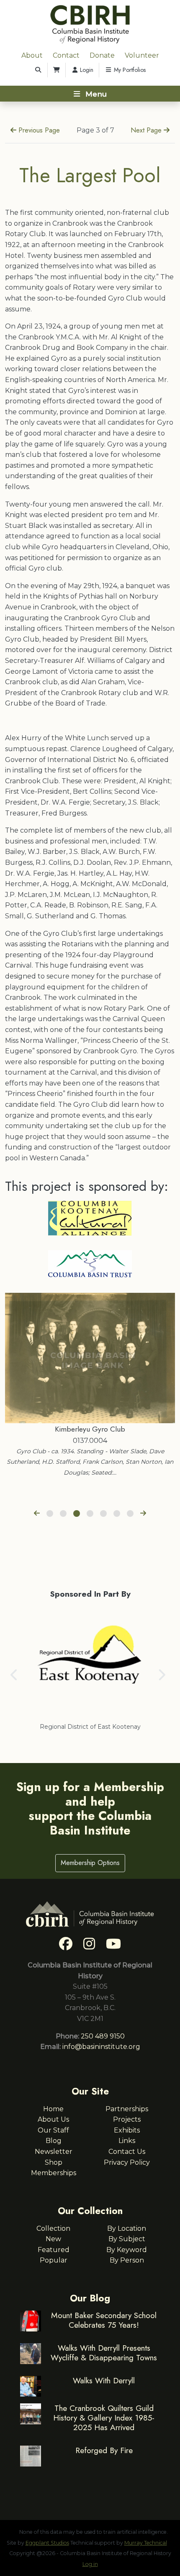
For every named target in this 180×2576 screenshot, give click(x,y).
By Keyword (127, 2250)
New (53, 2239)
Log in (90, 2564)
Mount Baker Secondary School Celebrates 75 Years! (104, 2320)
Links (127, 2141)
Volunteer (142, 55)
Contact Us (127, 2152)
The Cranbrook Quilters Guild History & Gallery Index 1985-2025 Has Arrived (104, 2418)
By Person (127, 2260)
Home (53, 2109)
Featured (54, 2250)
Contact (66, 55)
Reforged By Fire (104, 2450)
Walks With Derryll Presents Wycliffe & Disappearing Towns (104, 2353)
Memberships (54, 2173)
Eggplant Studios (47, 2543)
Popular (54, 2260)
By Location (127, 2228)
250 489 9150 (103, 2036)
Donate (102, 55)
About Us (53, 2119)
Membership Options (90, 1863)
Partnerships (127, 2109)
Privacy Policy (127, 2162)
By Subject (127, 2239)
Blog (54, 2141)
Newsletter (54, 2152)
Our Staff (53, 2130)
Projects (127, 2119)
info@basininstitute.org (101, 2047)
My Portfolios (129, 70)
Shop (54, 2162)
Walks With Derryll (104, 2380)
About (32, 55)
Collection (53, 2228)
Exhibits (127, 2130)
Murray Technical (146, 2543)
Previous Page (38, 130)
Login (86, 70)
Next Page (147, 130)
